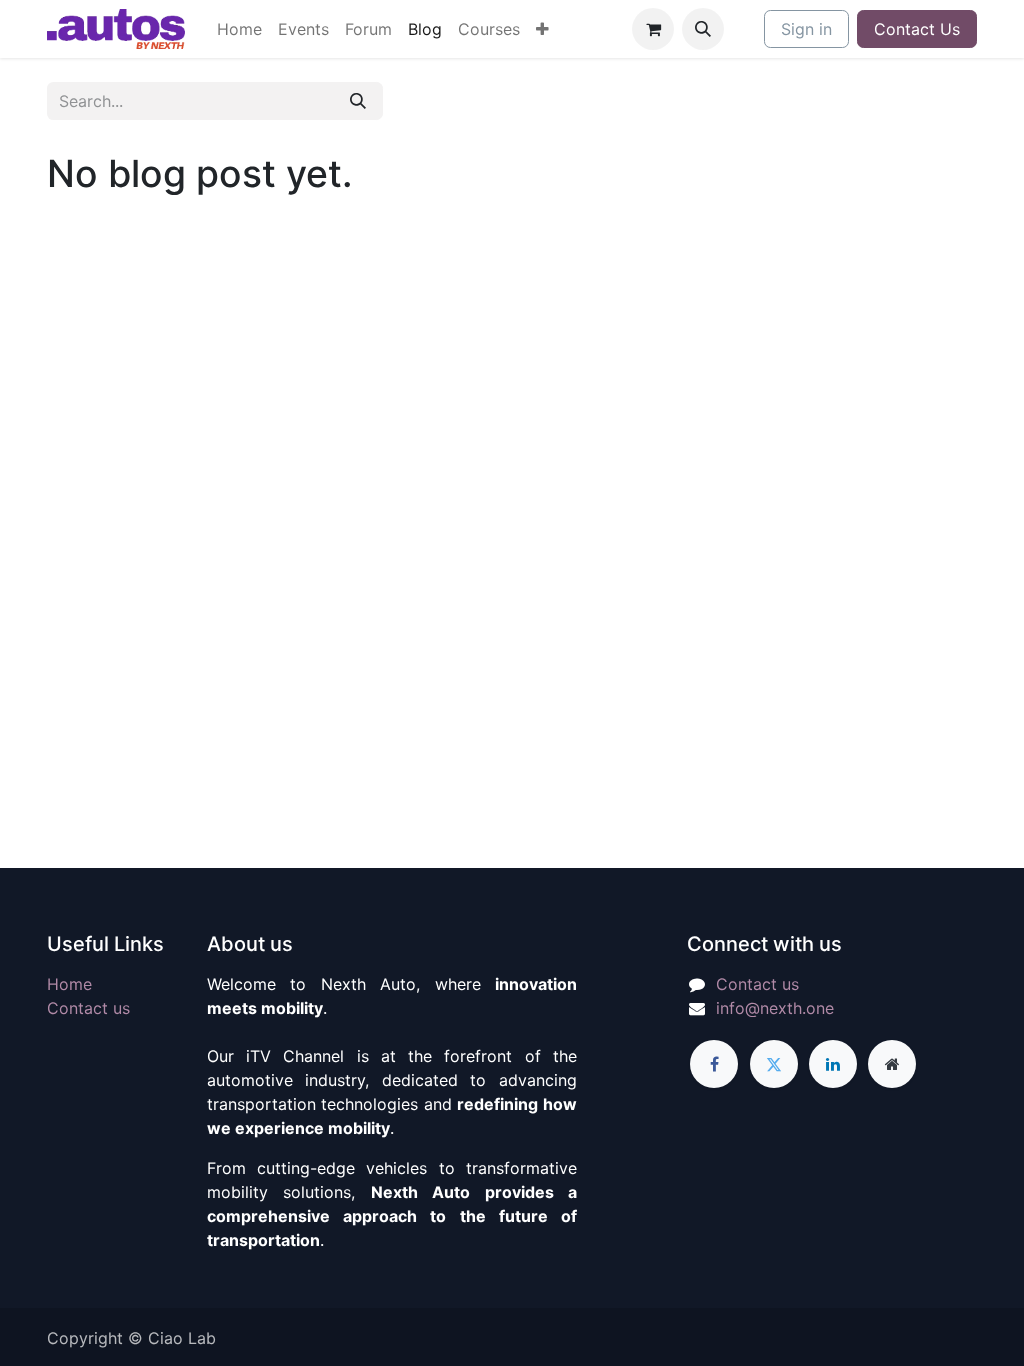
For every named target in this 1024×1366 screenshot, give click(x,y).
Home (69, 984)
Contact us (88, 1008)
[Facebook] (714, 1064)
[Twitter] (774, 1064)
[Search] (358, 101)
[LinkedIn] (833, 1064)
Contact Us (917, 29)
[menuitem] (239, 29)
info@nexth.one (775, 1008)
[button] (703, 29)
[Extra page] (892, 1064)
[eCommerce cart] (653, 29)
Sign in (806, 29)
